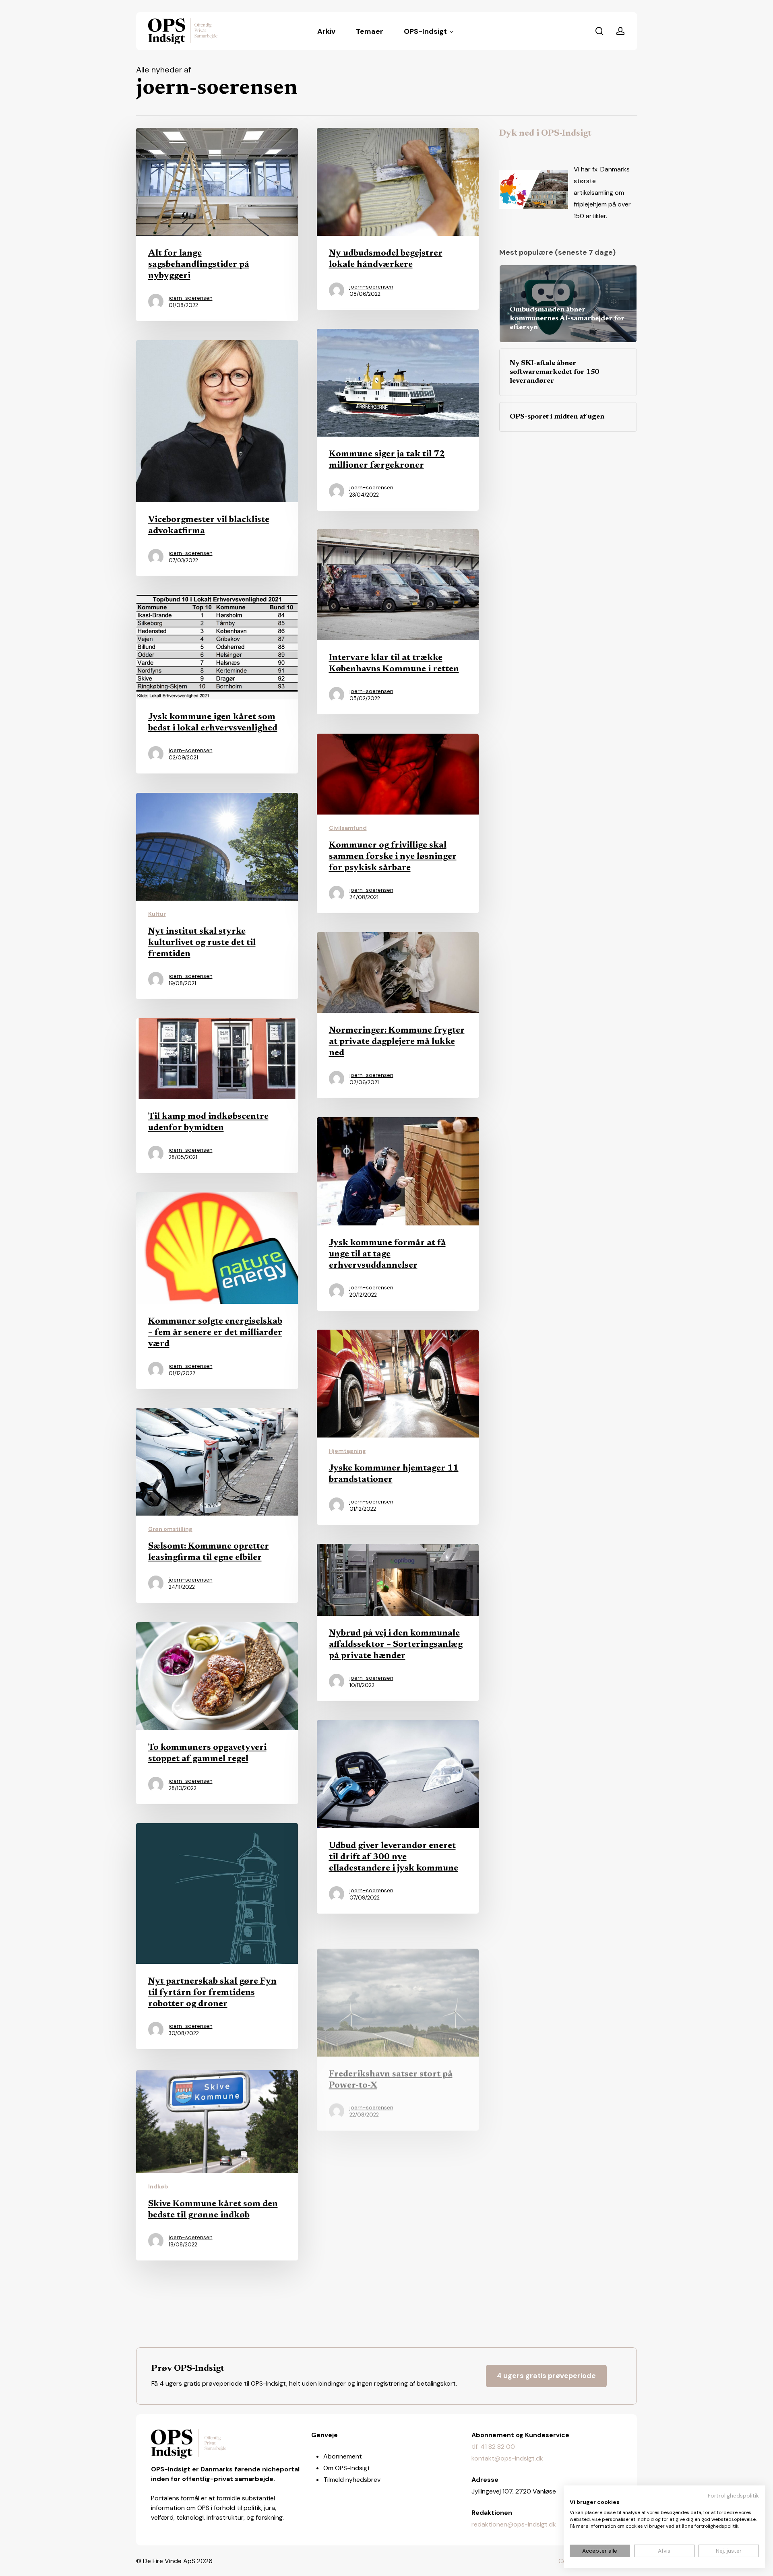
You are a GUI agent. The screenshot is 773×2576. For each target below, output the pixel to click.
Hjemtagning (347, 1451)
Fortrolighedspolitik (733, 2496)
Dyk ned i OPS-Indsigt (545, 134)
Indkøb (158, 2184)
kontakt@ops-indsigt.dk (507, 2458)
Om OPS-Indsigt (347, 2468)
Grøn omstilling (170, 1529)
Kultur (157, 914)
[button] (546, 2376)
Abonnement (343, 2456)
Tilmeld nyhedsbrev (352, 2480)
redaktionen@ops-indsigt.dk (514, 2524)
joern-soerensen (191, 298)
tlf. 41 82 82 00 (493, 2447)
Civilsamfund (348, 828)
